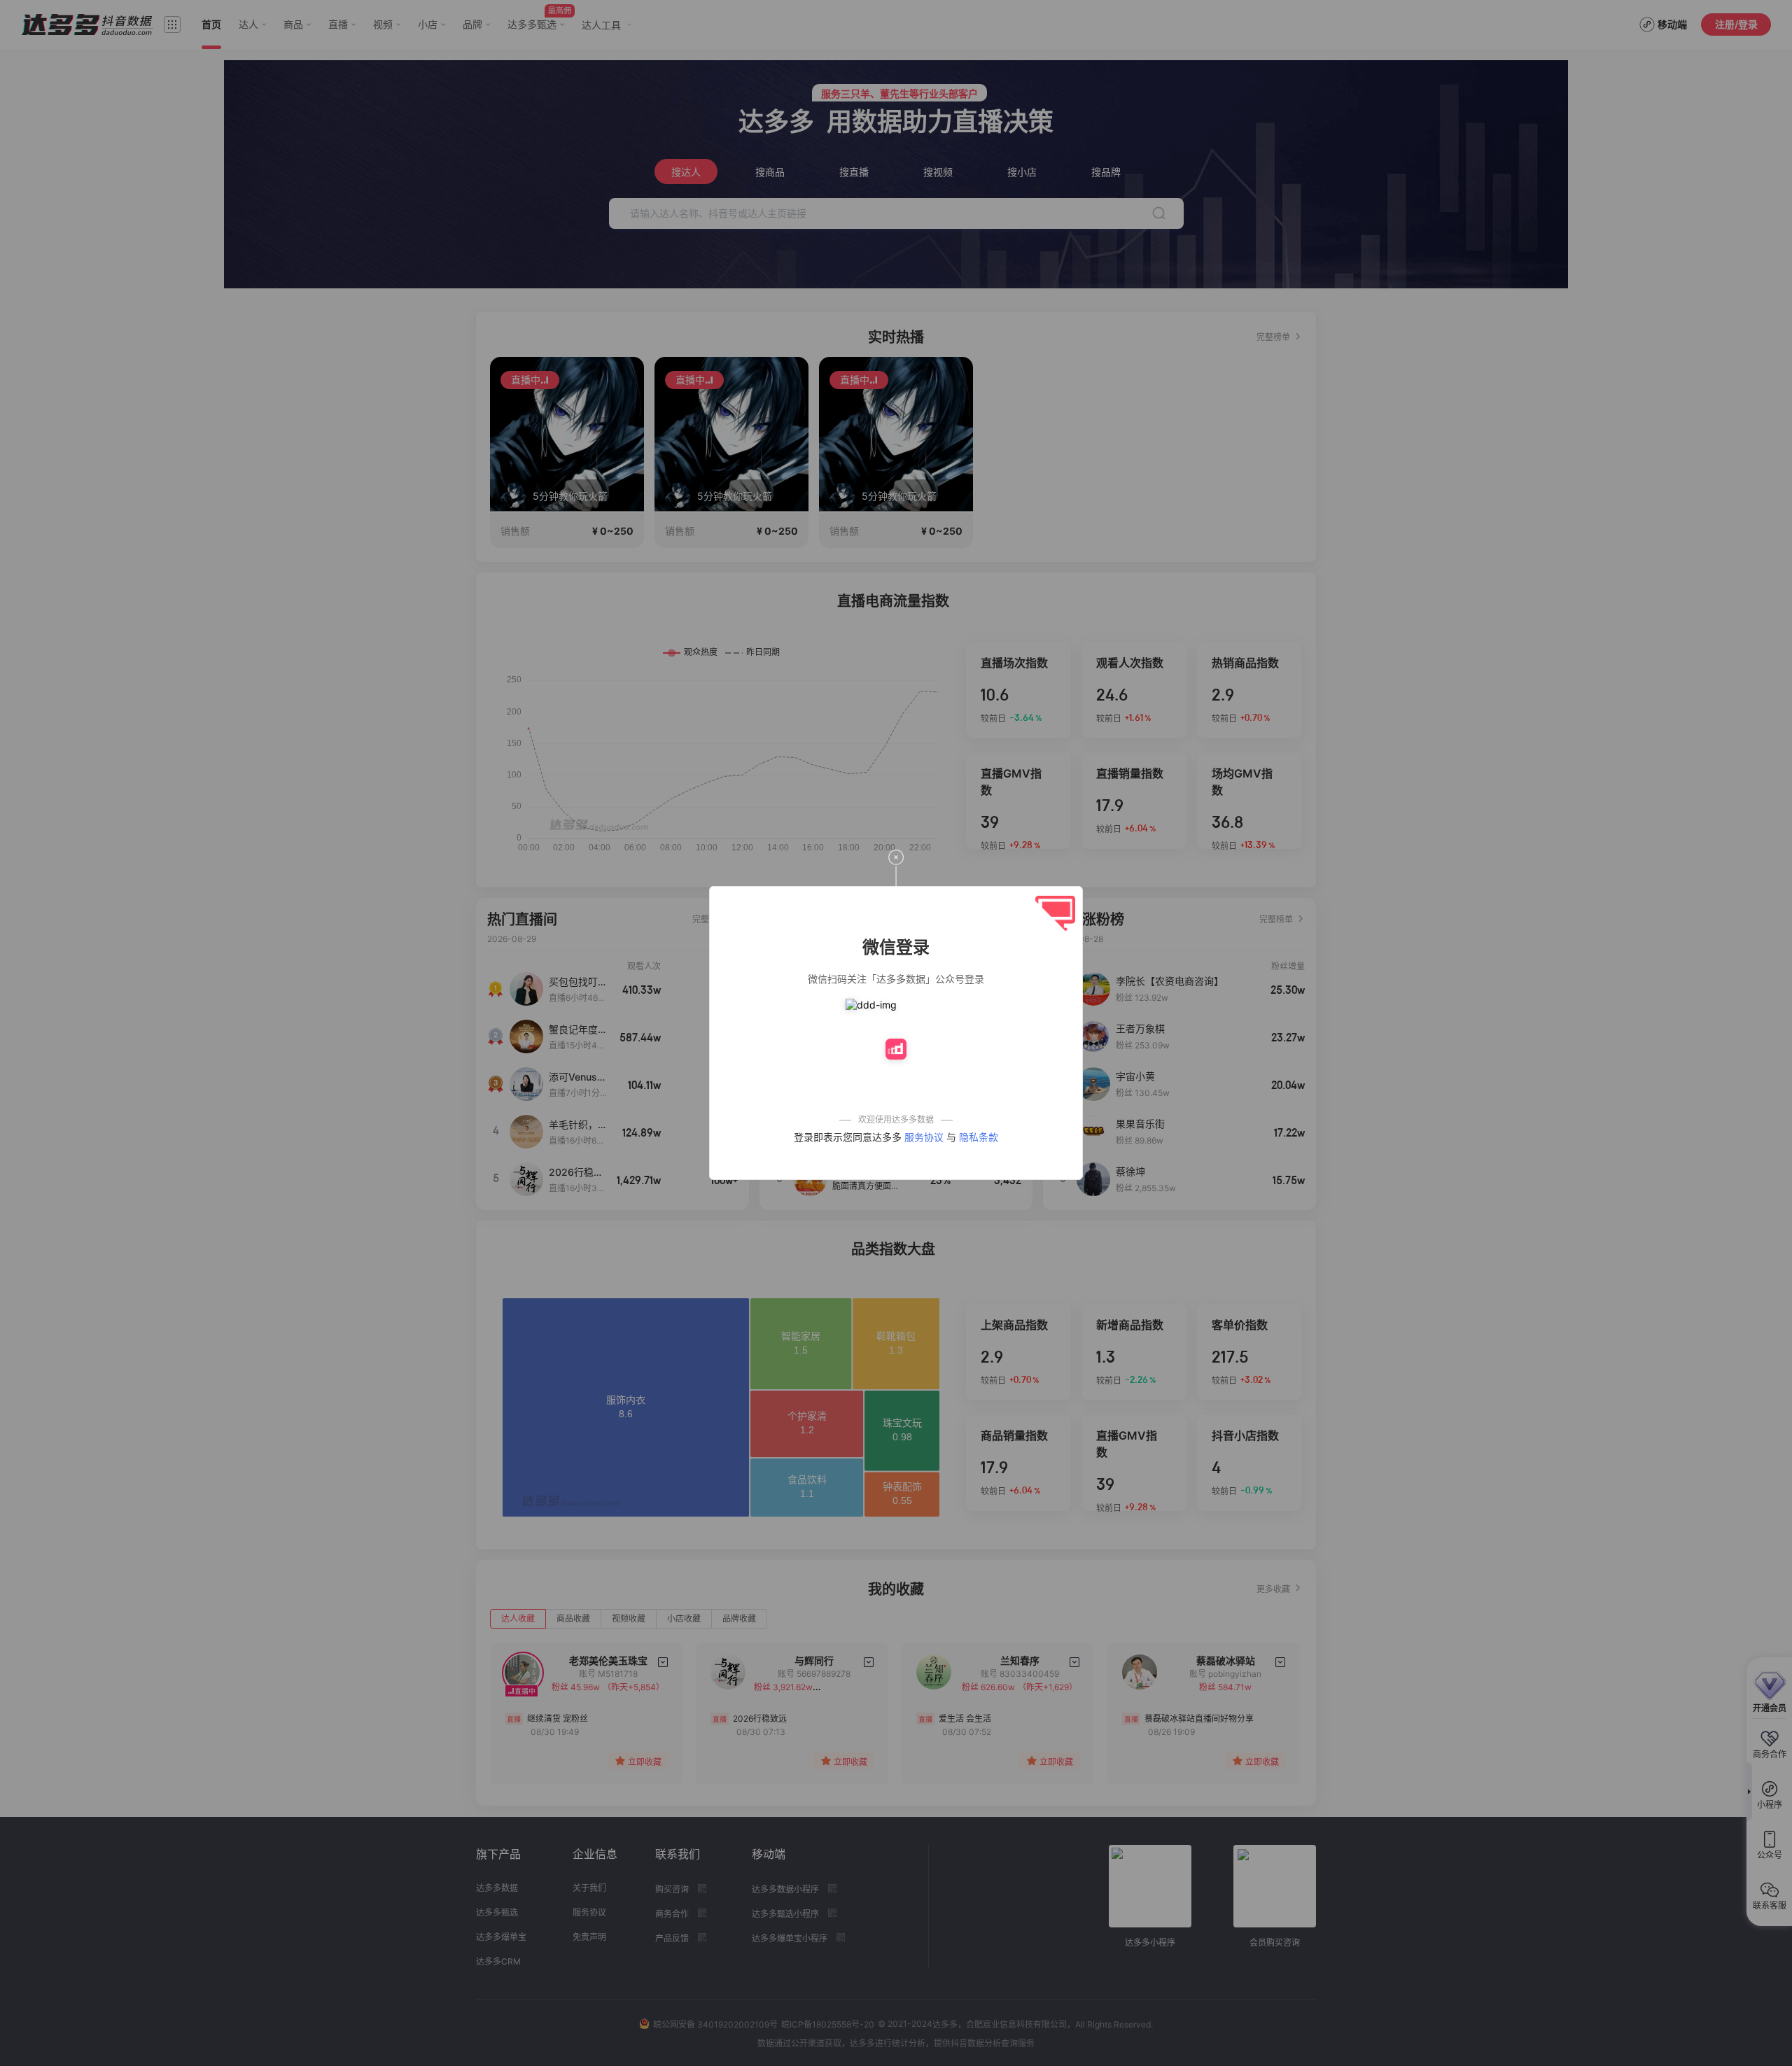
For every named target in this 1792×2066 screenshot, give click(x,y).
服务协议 (924, 1137)
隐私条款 (979, 1137)
